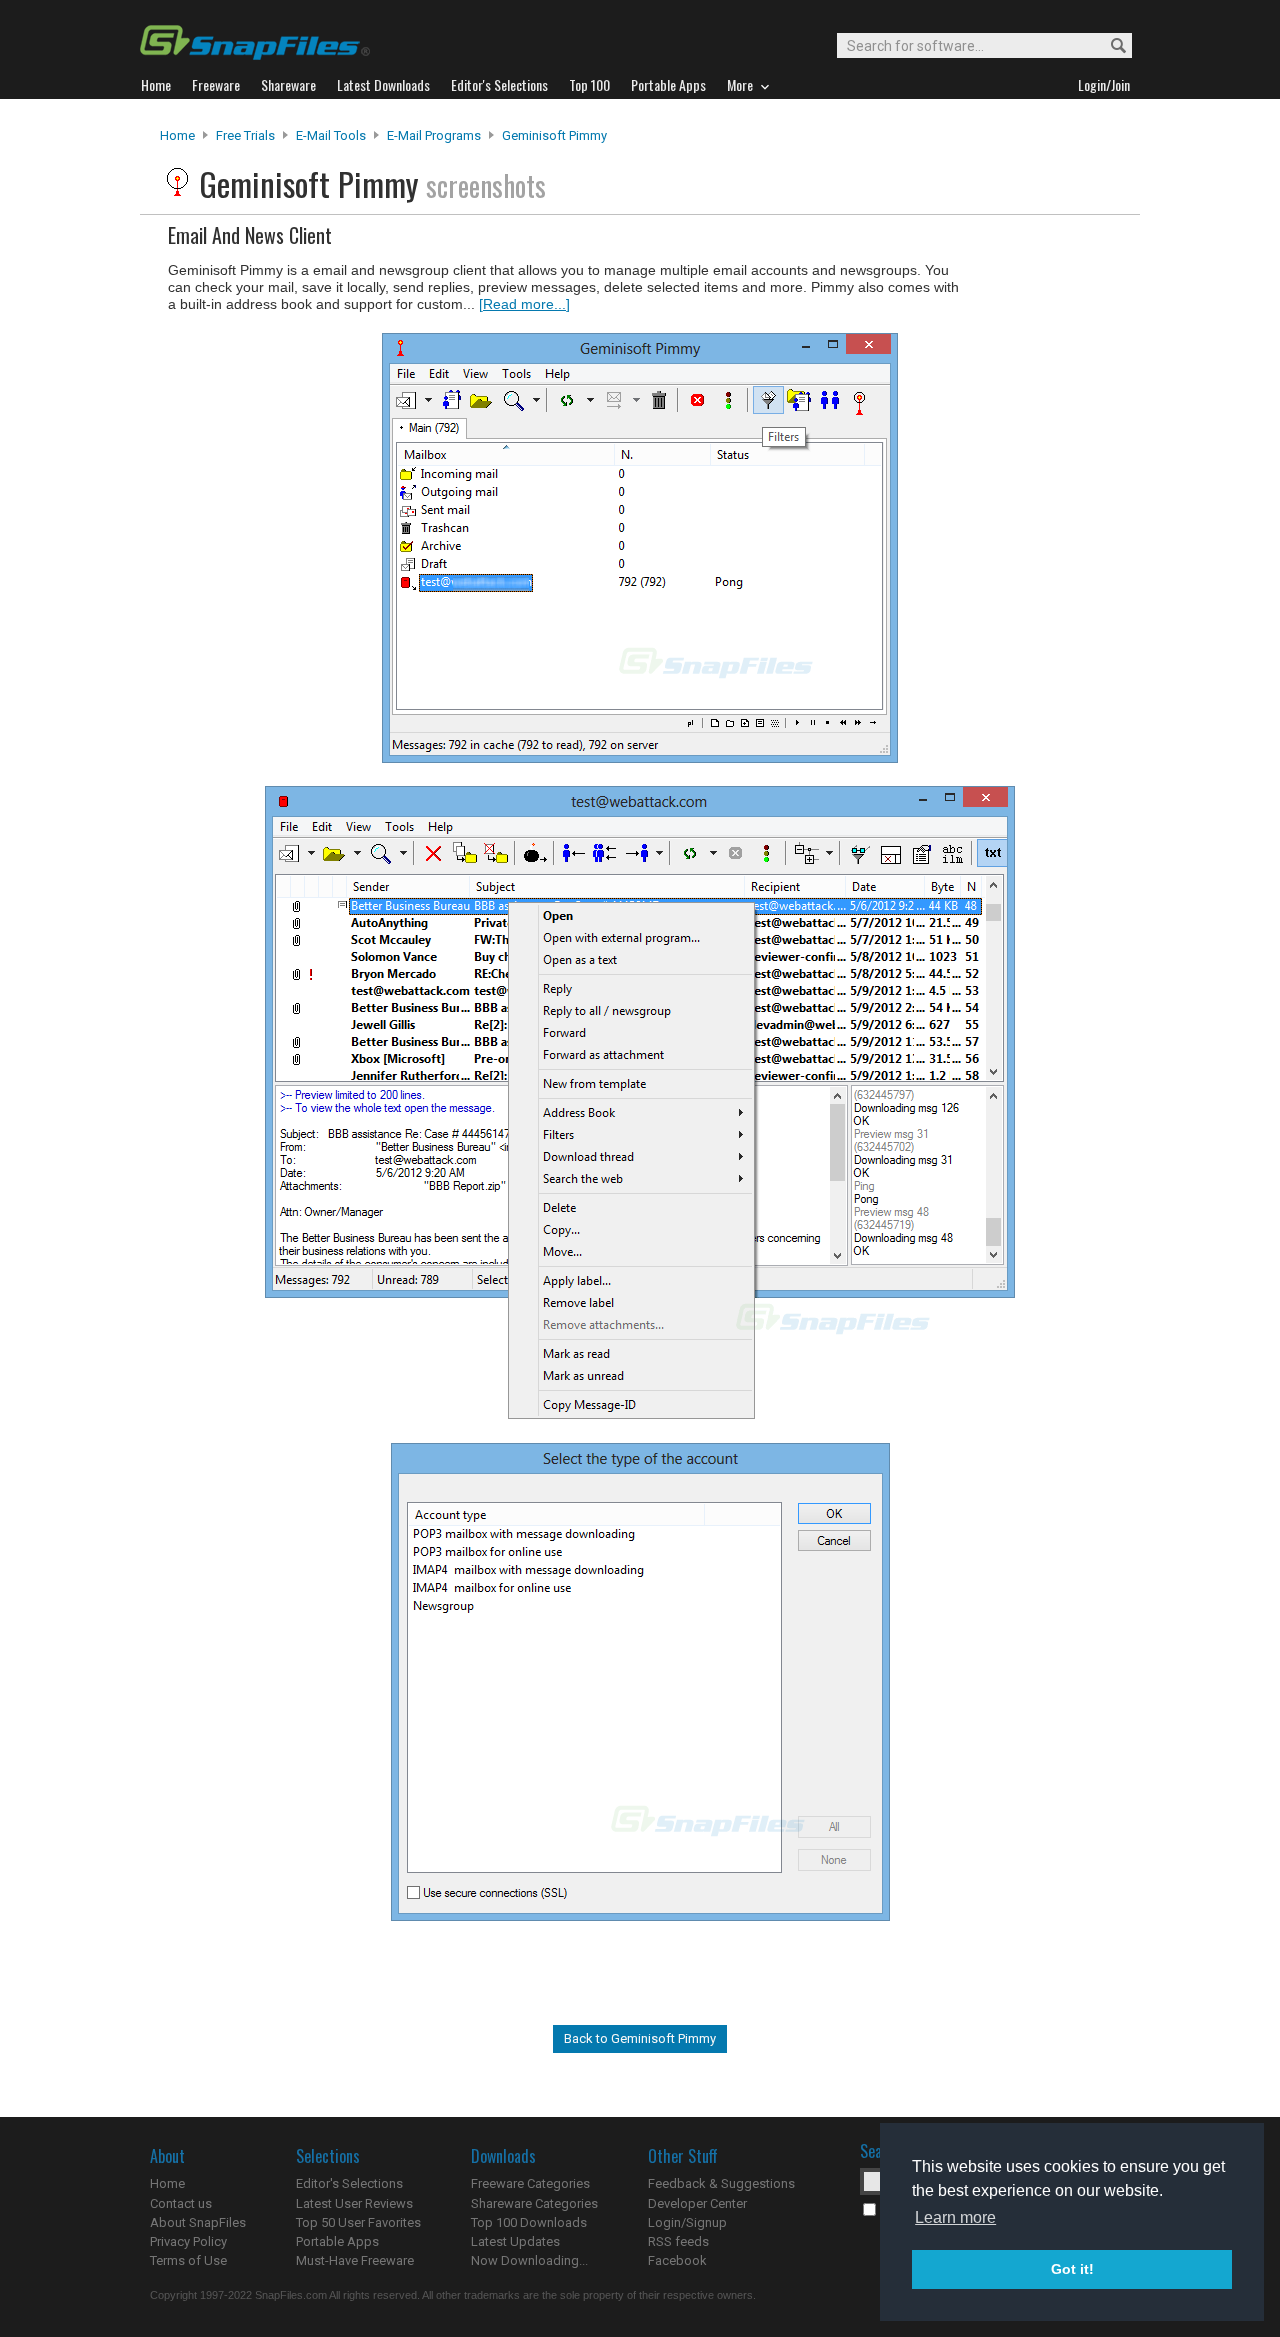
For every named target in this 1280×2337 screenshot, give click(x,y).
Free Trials (245, 135)
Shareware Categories (534, 2203)
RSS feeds (678, 2241)
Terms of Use (188, 2260)
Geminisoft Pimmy (554, 135)
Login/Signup (687, 2222)
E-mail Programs (434, 135)
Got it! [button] (1072, 2269)
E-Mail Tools (331, 135)
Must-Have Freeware (355, 2260)
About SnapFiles (198, 2222)
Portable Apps (337, 2241)
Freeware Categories (530, 2183)
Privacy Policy (188, 2241)
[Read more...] (524, 304)
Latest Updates (515, 2241)
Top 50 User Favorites (358, 2222)
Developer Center (697, 2203)
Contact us (181, 2203)
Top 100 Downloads (529, 2222)
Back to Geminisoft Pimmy (640, 2038)
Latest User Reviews (354, 2203)
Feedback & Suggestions (721, 2183)
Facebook (677, 2260)
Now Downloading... (529, 2260)
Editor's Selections (349, 2183)
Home (177, 135)
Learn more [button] (955, 2217)
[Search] (1109, 46)
